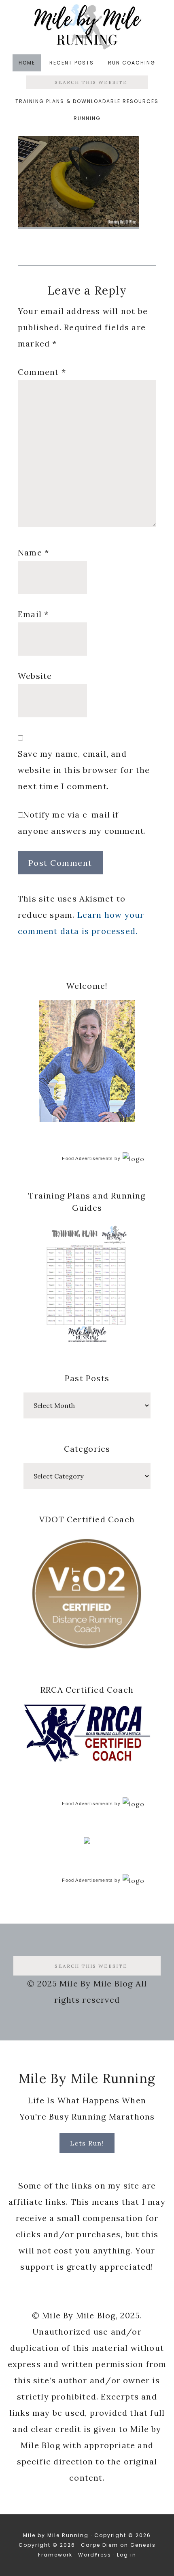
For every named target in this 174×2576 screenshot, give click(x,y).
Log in (127, 2555)
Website (35, 676)
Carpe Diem (100, 2545)
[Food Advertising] (87, 1841)
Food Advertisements (87, 1158)
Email (33, 614)
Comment (42, 372)
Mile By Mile (87, 27)
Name (33, 552)
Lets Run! (87, 2143)
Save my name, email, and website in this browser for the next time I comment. (84, 770)
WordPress (95, 2555)
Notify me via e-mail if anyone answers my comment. (82, 823)
